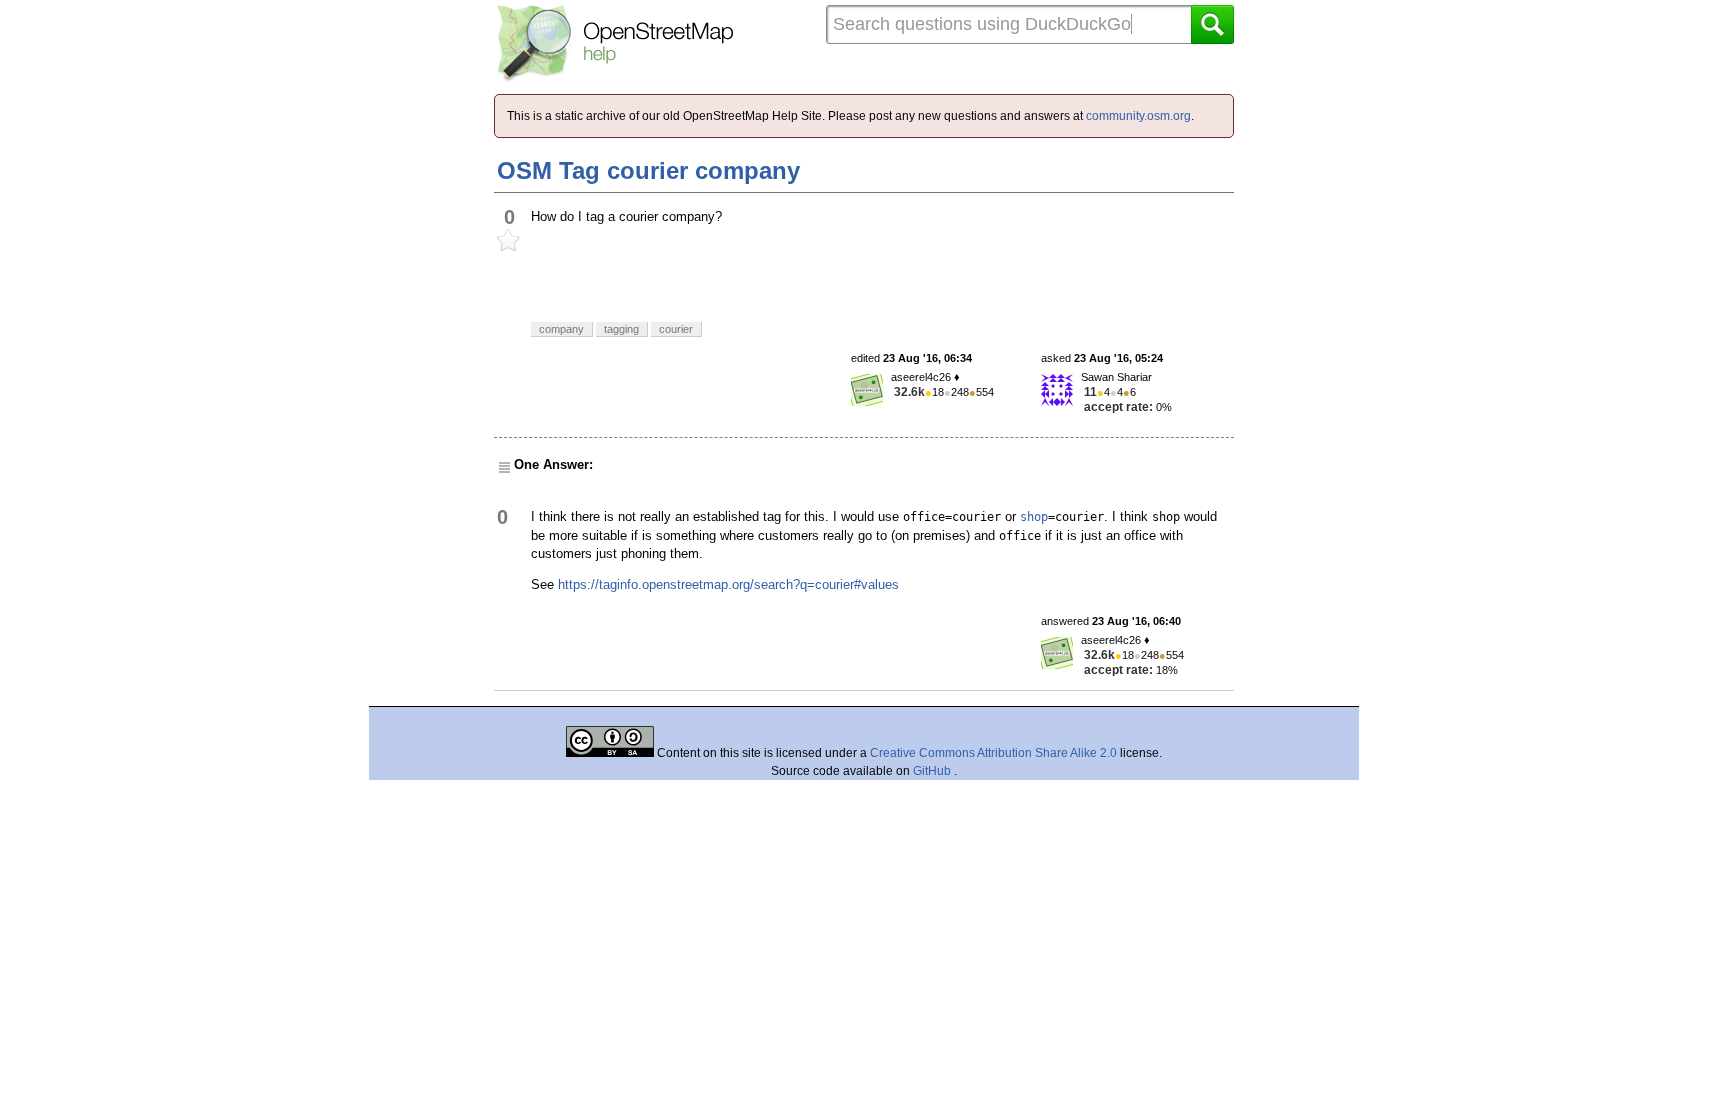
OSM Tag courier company (648, 170)
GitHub (933, 771)
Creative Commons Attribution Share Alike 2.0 (993, 753)
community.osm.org (1138, 116)
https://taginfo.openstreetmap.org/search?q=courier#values (728, 584)
